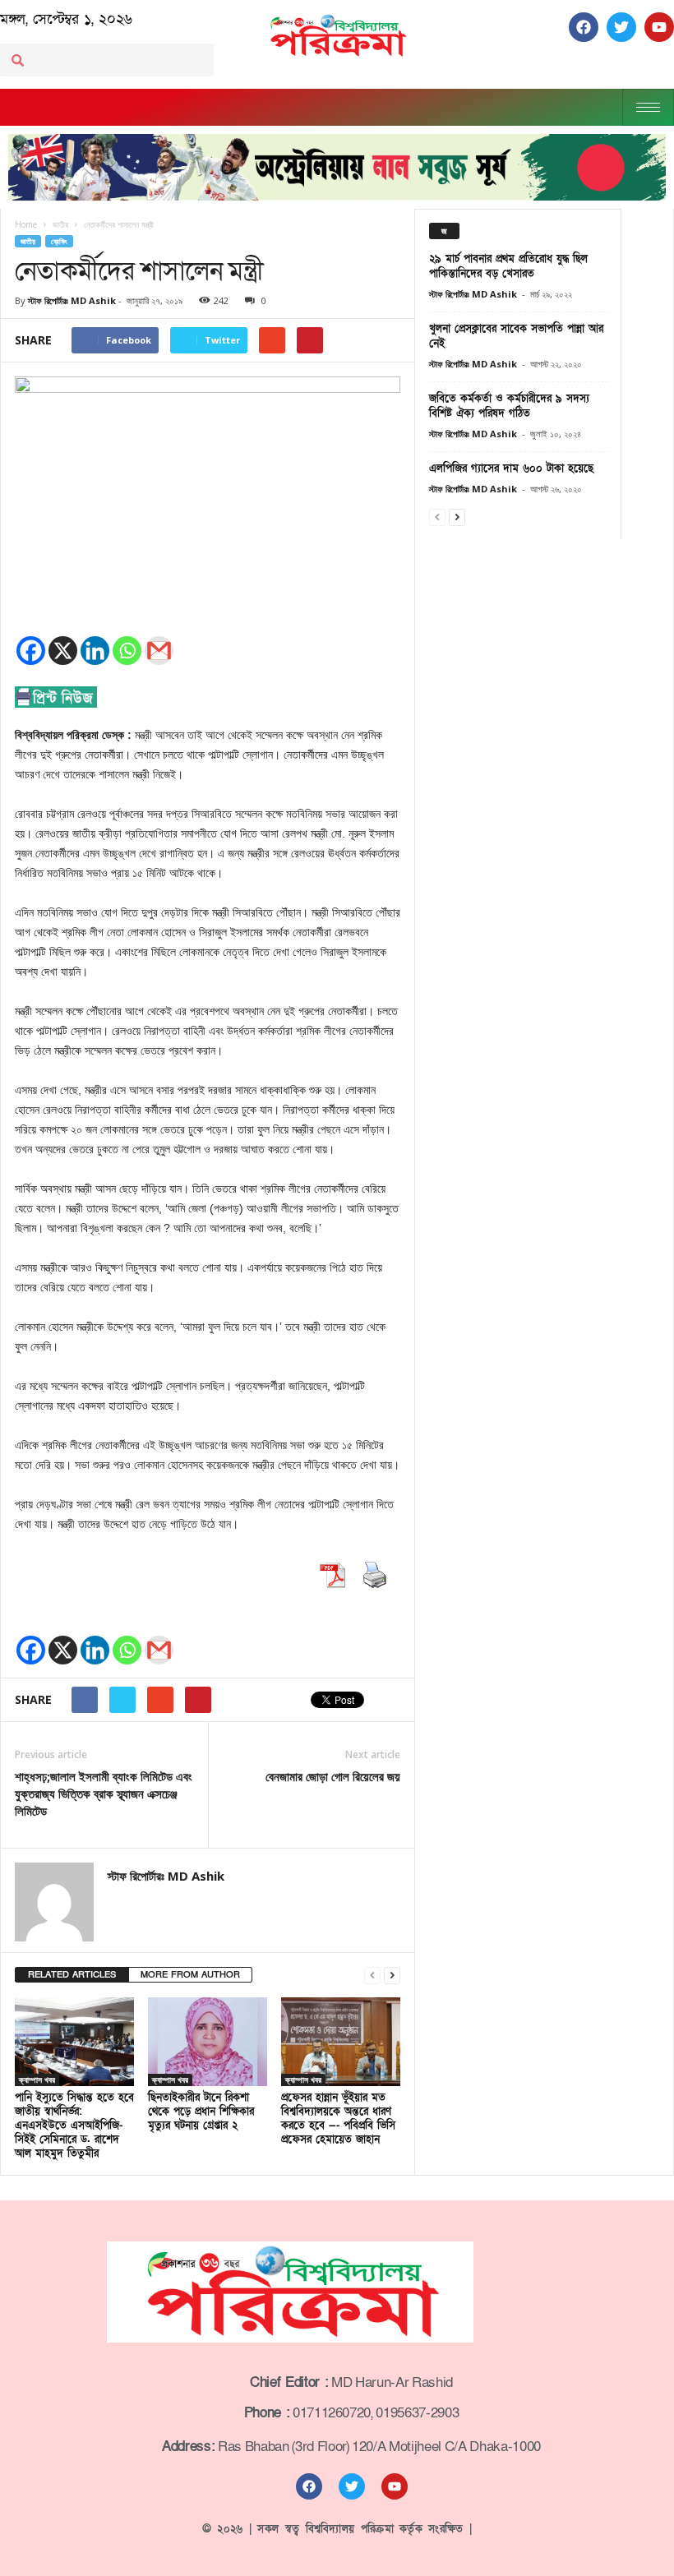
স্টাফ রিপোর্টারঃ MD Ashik (72, 300)
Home (26, 224)
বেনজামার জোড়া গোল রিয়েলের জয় (333, 1776)
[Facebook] (31, 651)
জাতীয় (28, 241)
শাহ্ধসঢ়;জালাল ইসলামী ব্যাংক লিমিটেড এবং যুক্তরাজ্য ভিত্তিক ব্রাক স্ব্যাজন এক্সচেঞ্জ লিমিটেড (104, 1794)
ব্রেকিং (59, 241)
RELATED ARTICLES (72, 1975)
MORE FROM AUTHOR (190, 1975)
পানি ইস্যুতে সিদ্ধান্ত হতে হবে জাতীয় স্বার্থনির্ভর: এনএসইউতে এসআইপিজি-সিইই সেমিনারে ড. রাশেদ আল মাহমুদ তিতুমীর (74, 2126)
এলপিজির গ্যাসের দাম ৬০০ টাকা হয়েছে (511, 469)
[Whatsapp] (127, 651)
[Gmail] (159, 651)
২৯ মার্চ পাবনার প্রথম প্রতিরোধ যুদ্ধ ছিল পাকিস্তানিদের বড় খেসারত (508, 266)
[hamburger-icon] (648, 107)
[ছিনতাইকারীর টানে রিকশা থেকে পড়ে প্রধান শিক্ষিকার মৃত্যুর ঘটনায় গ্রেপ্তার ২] (208, 2042)
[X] (63, 651)
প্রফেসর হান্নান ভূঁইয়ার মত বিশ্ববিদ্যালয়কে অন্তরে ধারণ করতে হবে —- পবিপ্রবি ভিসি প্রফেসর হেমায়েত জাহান (338, 2119)
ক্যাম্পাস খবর (37, 2080)
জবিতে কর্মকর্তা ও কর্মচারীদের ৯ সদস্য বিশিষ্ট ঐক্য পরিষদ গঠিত (509, 406)
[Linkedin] (95, 651)
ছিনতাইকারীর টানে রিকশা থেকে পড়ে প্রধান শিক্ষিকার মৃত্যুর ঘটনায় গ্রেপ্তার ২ (201, 2112)
